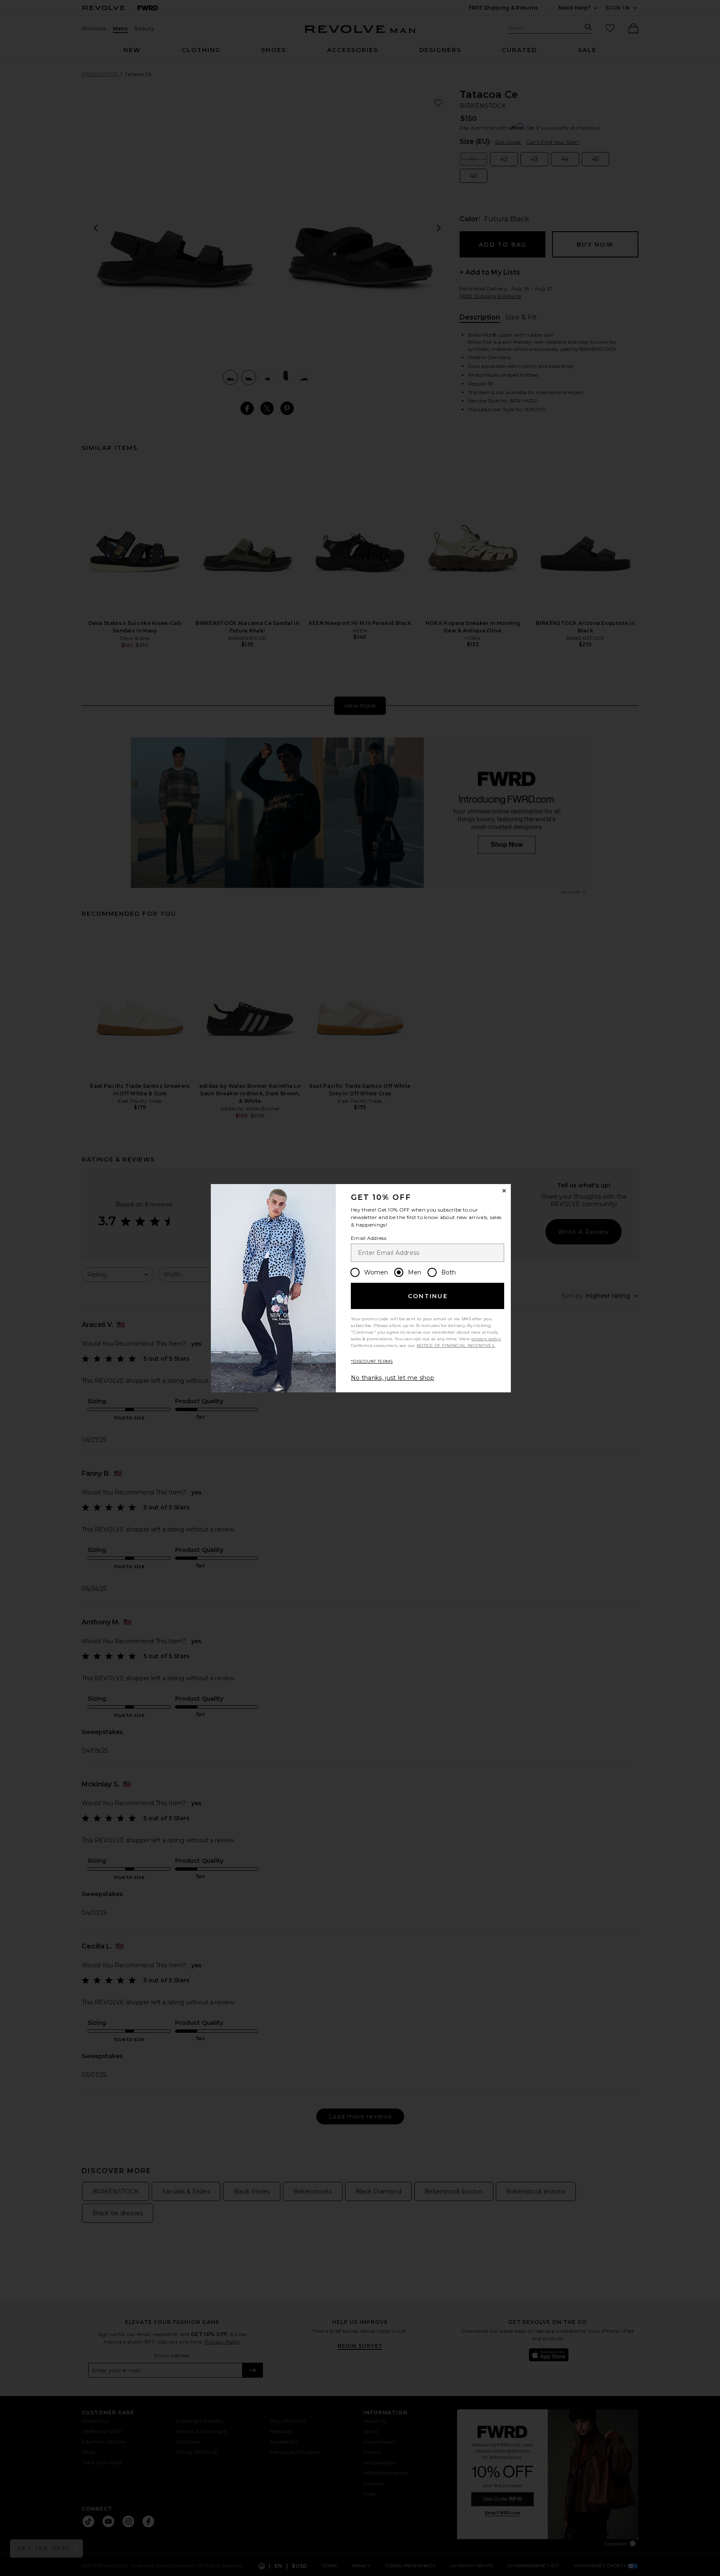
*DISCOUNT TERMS (372, 1361)
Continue (428, 1296)
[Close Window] (504, 1191)
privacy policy (486, 1339)
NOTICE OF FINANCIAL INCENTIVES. (456, 1345)
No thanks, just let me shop (392, 1378)
